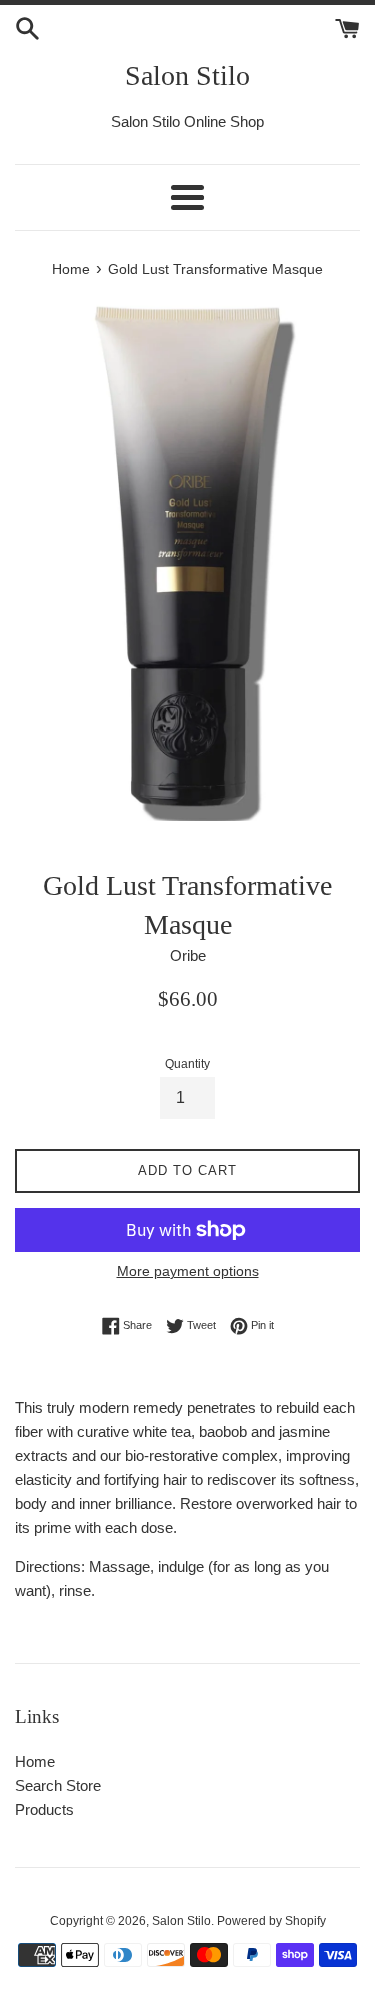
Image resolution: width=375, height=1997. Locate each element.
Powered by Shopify (271, 1921)
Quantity (187, 1064)
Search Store (58, 1785)
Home (35, 1761)
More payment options (188, 1271)
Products (44, 1809)
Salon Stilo (187, 75)
